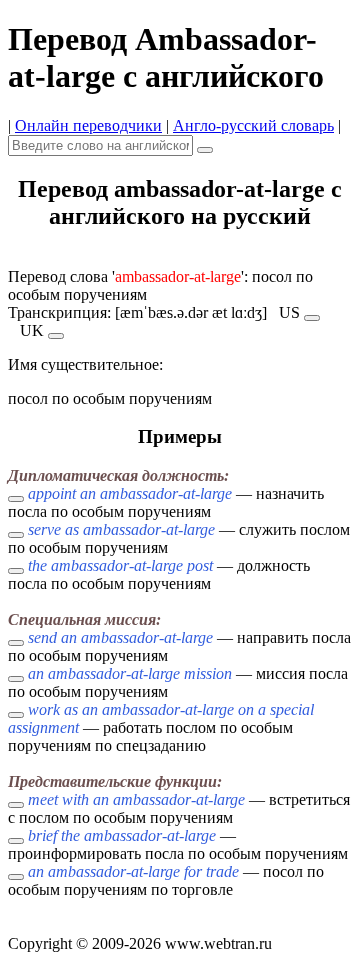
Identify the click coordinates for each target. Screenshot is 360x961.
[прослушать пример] (16, 499)
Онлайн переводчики (88, 125)
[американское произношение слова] (312, 318)
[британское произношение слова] (56, 336)
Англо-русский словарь (253, 125)
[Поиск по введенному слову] (205, 150)
